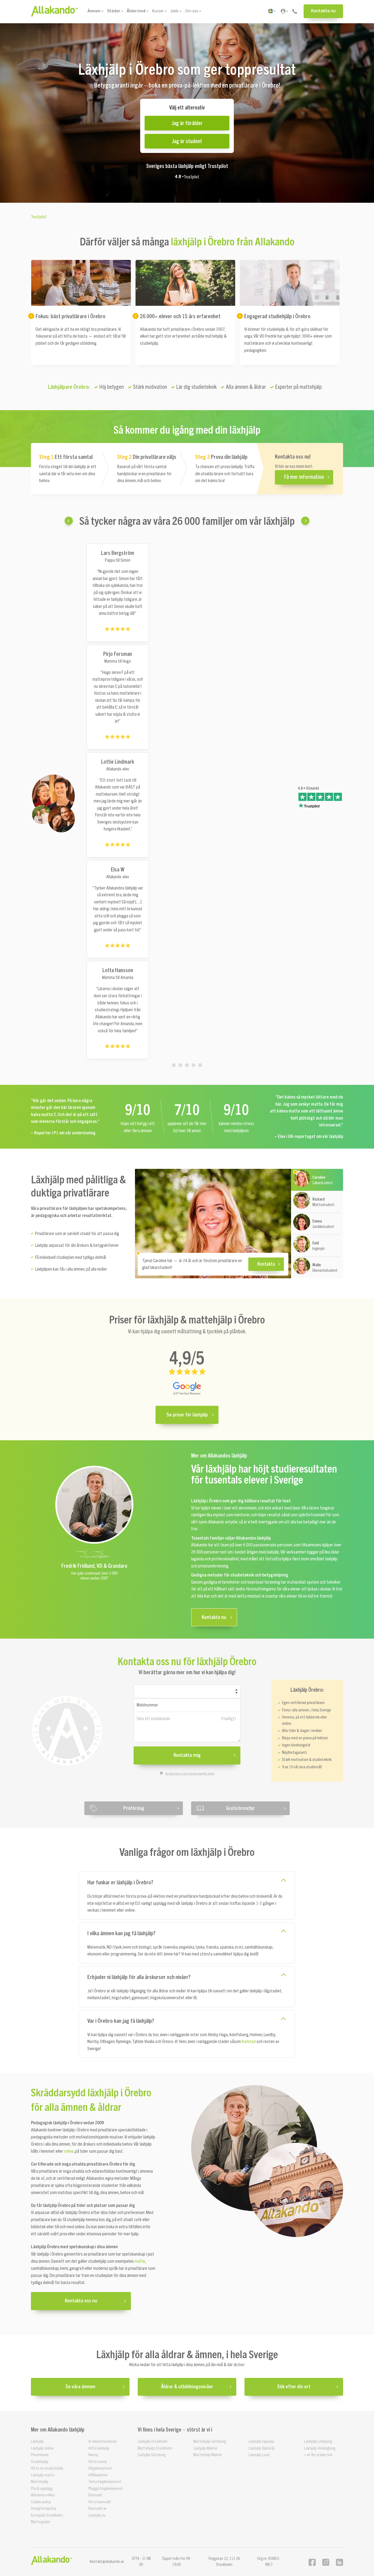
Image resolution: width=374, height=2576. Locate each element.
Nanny (93, 2455)
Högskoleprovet (100, 2468)
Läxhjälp (37, 2442)
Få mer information (304, 477)
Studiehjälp (40, 2461)
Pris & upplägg (42, 2488)
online (69, 2152)
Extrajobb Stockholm (47, 2515)
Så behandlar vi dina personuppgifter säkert (190, 1774)
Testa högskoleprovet (105, 2482)
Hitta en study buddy (47, 2468)
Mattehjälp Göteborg (210, 2442)
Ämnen (94, 11)
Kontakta (266, 1264)
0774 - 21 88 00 (141, 2561)
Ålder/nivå (136, 11)
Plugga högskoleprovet (106, 2488)
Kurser (158, 11)
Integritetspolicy (44, 2509)
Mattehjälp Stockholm (155, 2448)
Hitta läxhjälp (99, 2448)
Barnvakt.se (97, 2509)
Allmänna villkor (43, 2495)
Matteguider (41, 2522)
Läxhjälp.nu (97, 2515)
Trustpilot (192, 177)
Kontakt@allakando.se (107, 2561)
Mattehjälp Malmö (208, 2455)
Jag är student (187, 141)
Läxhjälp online (42, 2448)
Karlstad (249, 2042)
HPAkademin (98, 2475)
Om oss (192, 11)
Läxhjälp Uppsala (261, 2442)
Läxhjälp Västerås (262, 2448)
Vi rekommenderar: (103, 2442)
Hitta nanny (98, 2461)
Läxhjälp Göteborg (152, 2455)
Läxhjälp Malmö (205, 2448)
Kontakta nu (323, 11)
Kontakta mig (187, 1755)
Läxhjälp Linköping (318, 2442)
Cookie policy (41, 2502)
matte (140, 2261)
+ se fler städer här (318, 2455)
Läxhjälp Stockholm (153, 2442)
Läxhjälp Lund (259, 2455)
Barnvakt (95, 2495)
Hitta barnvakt (100, 2502)
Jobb (174, 11)
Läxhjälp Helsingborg (320, 2448)
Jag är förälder (187, 123)
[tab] (174, 1065)
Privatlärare (40, 2455)
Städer (114, 11)
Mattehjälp (40, 2482)
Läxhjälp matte (43, 2475)
